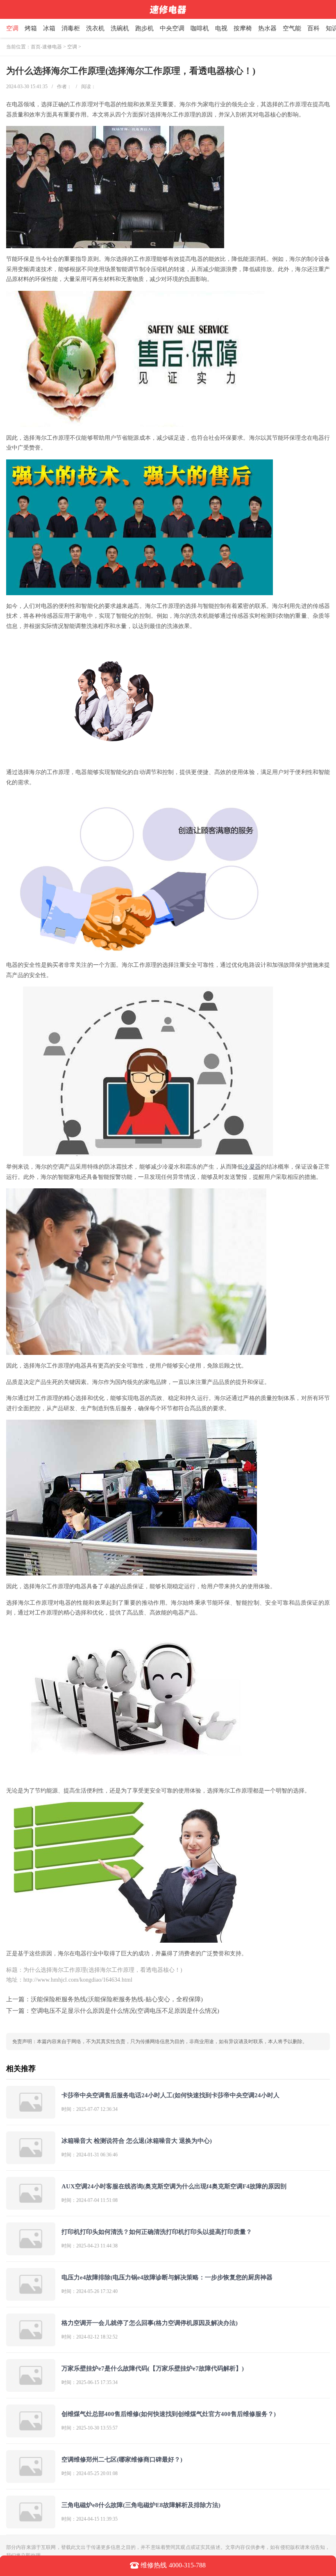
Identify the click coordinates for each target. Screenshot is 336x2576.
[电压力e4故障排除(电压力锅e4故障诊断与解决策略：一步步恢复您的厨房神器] (31, 2297)
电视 (221, 28)
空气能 (292, 28)
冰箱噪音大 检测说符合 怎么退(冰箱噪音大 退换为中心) (137, 2141)
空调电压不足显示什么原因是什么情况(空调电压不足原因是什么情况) (125, 2011)
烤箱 (31, 28)
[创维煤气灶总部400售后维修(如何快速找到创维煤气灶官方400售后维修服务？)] (31, 2434)
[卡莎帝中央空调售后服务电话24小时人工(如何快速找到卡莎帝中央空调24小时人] (31, 2115)
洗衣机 (95, 28)
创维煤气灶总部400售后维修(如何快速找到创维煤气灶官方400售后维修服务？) (169, 2414)
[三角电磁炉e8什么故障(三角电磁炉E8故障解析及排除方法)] (31, 2525)
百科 (313, 28)
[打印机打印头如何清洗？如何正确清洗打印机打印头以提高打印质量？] (31, 2252)
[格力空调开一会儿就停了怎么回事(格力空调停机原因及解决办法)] (31, 2343)
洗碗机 (120, 28)
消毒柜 (71, 28)
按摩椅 (243, 28)
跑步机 (144, 28)
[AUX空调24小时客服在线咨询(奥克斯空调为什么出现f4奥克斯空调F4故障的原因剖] (31, 2206)
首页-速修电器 (46, 47)
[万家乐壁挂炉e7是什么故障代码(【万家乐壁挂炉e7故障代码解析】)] (31, 2388)
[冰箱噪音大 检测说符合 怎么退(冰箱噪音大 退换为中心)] (31, 2161)
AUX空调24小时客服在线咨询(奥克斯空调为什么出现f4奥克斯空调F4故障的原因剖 (174, 2186)
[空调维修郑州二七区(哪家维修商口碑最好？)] (31, 2479)
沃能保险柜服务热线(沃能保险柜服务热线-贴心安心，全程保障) (117, 1999)
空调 (12, 28)
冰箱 (49, 28)
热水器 (267, 28)
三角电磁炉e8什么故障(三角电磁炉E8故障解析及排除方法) (141, 2505)
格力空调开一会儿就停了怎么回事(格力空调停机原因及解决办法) (150, 2323)
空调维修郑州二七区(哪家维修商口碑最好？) (122, 2460)
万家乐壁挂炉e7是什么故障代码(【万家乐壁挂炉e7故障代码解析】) (153, 2368)
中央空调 (172, 28)
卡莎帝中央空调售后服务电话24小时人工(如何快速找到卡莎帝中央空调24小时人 (170, 2095)
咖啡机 (200, 28)
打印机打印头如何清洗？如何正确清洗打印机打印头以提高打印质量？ (157, 2232)
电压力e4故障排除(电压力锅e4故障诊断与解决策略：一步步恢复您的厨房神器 (167, 2277)
